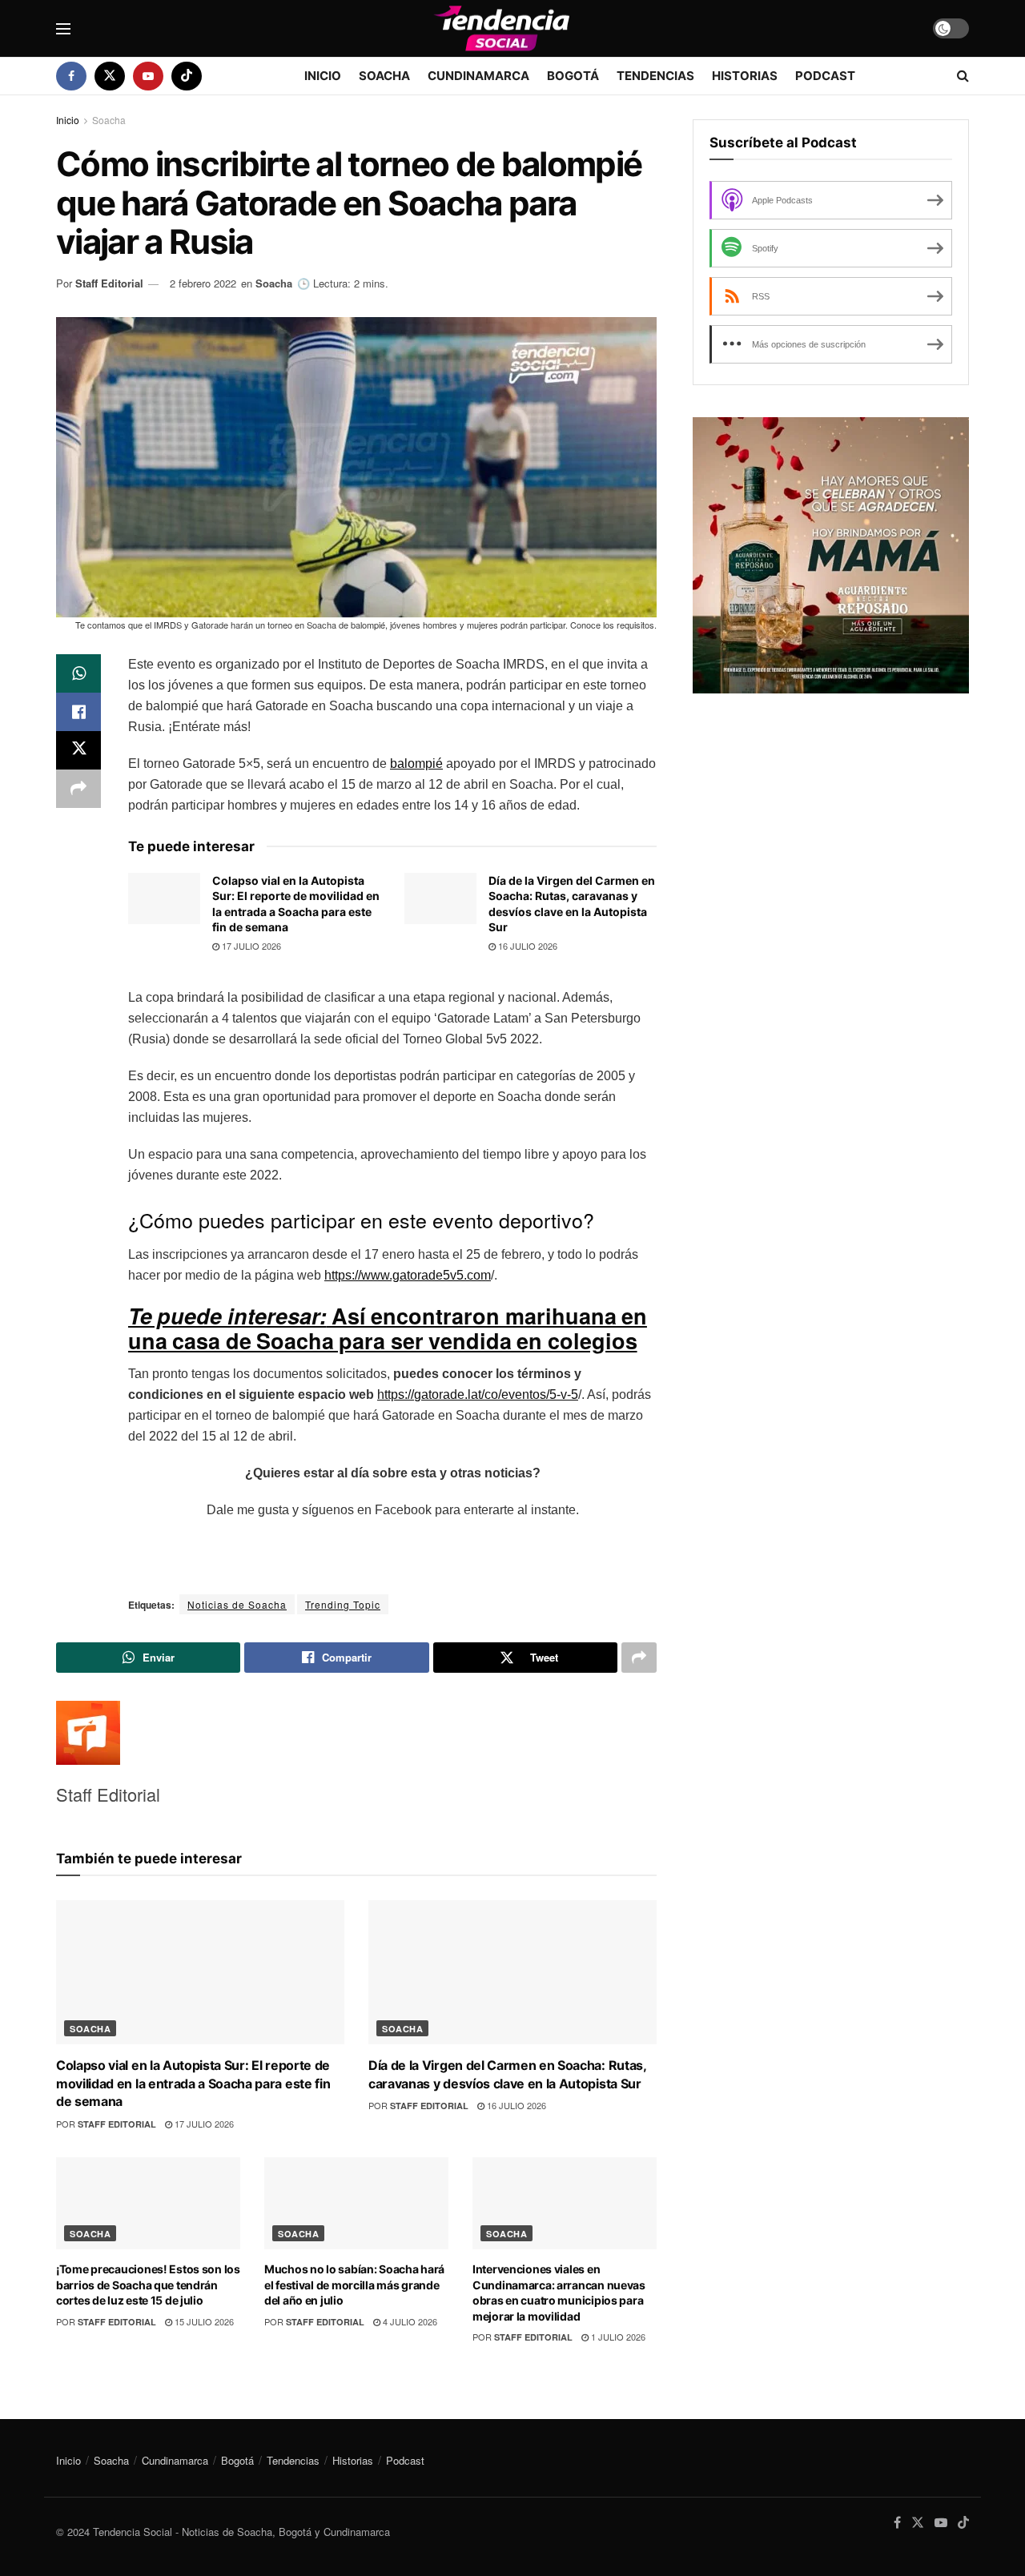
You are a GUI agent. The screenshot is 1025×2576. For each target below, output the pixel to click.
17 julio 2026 (250, 946)
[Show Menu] (63, 29)
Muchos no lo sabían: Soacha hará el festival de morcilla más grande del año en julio (354, 2285)
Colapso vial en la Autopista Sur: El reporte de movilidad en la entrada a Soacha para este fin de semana (193, 2083)
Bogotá (573, 76)
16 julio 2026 (527, 946)
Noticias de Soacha (237, 1604)
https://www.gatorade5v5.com (408, 1275)
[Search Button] (963, 76)
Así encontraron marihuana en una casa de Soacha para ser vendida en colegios (388, 1328)
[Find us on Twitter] (110, 76)
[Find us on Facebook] (71, 76)
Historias (745, 76)
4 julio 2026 (409, 2321)
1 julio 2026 (617, 2337)
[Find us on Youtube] (148, 76)
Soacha (384, 76)
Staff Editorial (109, 283)
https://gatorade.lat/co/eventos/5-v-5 (478, 1394)
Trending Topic (343, 1604)
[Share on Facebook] (78, 712)
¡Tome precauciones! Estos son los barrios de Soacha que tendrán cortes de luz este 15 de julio (148, 2285)
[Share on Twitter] (78, 750)
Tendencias (655, 76)
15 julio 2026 (203, 2321)
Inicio (323, 76)
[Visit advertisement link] (831, 555)
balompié (416, 764)
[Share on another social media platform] (78, 789)
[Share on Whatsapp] (78, 673)
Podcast (825, 76)
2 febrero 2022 (203, 283)
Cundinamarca (478, 76)
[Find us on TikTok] (187, 76)
